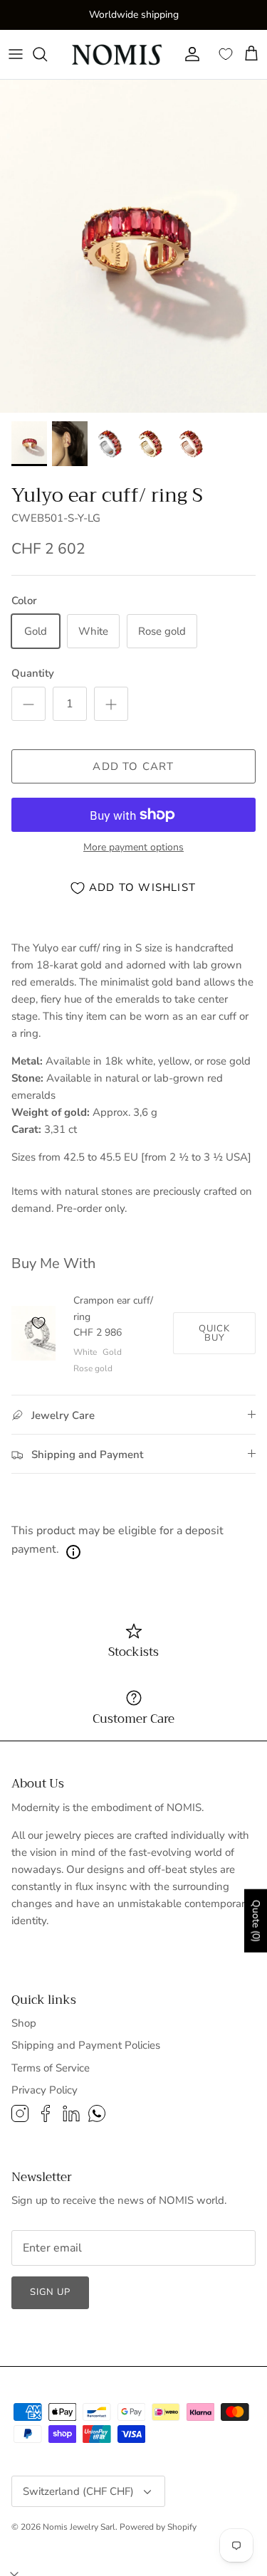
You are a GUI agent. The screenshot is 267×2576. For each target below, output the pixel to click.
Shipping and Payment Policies (86, 2045)
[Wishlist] (226, 54)
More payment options (133, 848)
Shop (24, 2023)
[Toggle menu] (16, 54)
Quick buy (214, 1333)
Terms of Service (51, 2068)
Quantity (33, 673)
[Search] (47, 54)
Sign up (50, 2292)
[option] (133, 247)
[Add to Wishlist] (38, 1323)
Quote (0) (256, 1920)
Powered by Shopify (158, 2527)
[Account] (189, 54)
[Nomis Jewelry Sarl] (118, 54)
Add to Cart (133, 766)
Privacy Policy (44, 2090)
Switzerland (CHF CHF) (78, 2491)
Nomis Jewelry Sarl (79, 2527)
